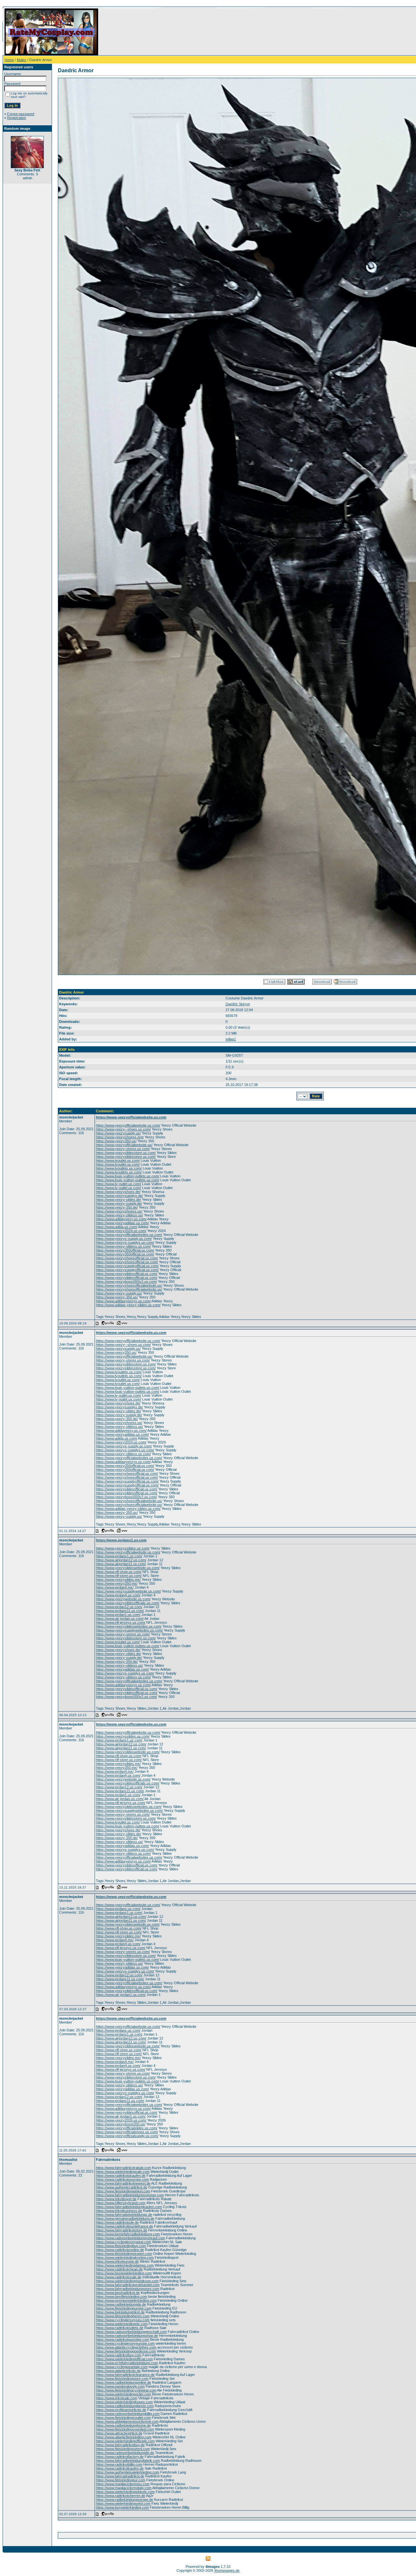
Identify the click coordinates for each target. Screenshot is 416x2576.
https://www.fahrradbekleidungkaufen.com (129, 2207)
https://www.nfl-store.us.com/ (119, 1576)
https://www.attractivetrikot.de (119, 2433)
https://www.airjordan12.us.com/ (121, 1560)
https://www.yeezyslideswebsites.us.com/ (129, 1626)
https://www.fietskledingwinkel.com (123, 2191)
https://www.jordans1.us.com (121, 1540)
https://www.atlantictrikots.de (118, 2371)
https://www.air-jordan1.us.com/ (121, 1995)
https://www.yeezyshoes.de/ (118, 1192)
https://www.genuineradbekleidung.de (125, 2218)
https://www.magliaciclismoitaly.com (124, 2488)
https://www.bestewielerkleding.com (124, 2273)
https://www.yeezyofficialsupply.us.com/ (127, 2136)
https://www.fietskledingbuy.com (121, 2246)
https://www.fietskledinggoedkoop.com (126, 2351)
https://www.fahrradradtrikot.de (120, 2476)
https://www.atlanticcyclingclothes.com (126, 2347)
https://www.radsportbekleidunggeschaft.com (131, 2332)
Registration (17, 118)
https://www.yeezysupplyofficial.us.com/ (127, 1266)
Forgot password (21, 114)
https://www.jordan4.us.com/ (118, 1595)
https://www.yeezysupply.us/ (118, 1133)
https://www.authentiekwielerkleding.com (128, 2472)
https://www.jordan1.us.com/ (118, 1615)
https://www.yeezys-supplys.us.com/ (125, 1242)
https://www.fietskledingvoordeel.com (125, 2429)
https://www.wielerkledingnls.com (122, 2324)
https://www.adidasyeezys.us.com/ (123, 1301)
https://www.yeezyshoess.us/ (119, 1211)
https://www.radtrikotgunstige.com (123, 2339)
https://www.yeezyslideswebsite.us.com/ (128, 1568)
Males (22, 60)
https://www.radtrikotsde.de (117, 2222)
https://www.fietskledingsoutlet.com (123, 2418)
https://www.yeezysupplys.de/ (119, 1196)
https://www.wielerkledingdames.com (125, 2265)
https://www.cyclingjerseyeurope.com (125, 2343)
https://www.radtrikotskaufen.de (121, 2176)
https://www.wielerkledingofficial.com (124, 2359)
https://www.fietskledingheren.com (123, 2316)
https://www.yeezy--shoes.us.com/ (123, 1129)
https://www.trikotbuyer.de (116, 2199)
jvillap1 (231, 1039)
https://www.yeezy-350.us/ (117, 1297)
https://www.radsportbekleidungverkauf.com (130, 2238)
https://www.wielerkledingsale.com (123, 2172)
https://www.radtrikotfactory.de (120, 2457)
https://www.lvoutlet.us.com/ (118, 1160)
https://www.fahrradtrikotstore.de (122, 2230)
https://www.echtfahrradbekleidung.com (127, 2363)
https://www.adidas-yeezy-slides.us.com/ (128, 1305)
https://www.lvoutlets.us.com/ (119, 1168)
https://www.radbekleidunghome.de (123, 2425)
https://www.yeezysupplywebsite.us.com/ (128, 1591)
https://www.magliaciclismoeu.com (123, 2484)
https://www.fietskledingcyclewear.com (126, 2390)
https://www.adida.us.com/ (117, 1227)
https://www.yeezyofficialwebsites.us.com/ (129, 1235)
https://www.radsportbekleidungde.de (125, 2453)
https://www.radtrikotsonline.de (120, 2250)
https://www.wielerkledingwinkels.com (125, 2492)
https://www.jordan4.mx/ (115, 1587)
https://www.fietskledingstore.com (122, 2379)
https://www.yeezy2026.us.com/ (121, 2120)
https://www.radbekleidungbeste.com (125, 2406)
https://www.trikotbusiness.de (119, 2211)
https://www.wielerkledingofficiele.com (125, 2441)
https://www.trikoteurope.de (117, 2261)
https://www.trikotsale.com (117, 2398)
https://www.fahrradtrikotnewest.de (123, 2183)
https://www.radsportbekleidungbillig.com (128, 2414)
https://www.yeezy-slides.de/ (118, 1200)
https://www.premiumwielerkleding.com (126, 2300)
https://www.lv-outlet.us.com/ (118, 1184)
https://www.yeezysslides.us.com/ (123, 1548)
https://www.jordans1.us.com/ (119, 1556)
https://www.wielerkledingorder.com (123, 2394)
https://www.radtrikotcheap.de (119, 2269)
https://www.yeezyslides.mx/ (118, 1579)
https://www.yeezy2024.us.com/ (121, 1231)
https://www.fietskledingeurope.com (124, 2308)
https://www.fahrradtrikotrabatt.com (123, 2168)
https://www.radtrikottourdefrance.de (124, 2226)
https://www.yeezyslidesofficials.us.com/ (128, 1603)
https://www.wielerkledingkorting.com (125, 2257)
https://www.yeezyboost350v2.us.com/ (126, 1281)
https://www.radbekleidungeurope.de (124, 2500)
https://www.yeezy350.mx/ (117, 1583)
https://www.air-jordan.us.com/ (120, 1619)
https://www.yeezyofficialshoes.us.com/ (127, 2132)
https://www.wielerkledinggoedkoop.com (127, 2281)
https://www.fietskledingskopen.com (124, 2254)
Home (9, 60)
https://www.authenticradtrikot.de (122, 2187)
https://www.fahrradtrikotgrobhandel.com (128, 2285)
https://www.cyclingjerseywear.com (123, 2242)
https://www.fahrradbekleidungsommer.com (130, 2195)
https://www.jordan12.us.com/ (119, 1607)
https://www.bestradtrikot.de (118, 2293)
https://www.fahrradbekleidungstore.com (128, 2289)
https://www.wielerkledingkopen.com (124, 2402)
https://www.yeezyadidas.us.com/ (122, 1223)
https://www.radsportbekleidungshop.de (127, 2336)
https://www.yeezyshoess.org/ (120, 1137)
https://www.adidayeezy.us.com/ (121, 1219)
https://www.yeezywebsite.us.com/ (123, 1599)
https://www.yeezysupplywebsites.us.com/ (129, 1630)
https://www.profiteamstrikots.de (121, 2410)
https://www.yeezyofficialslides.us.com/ (127, 2128)
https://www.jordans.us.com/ (118, 1909)
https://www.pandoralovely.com (120, 2386)
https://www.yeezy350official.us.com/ (125, 1250)
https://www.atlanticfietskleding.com (124, 2437)
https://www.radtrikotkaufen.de (120, 2468)
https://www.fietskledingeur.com (121, 2480)
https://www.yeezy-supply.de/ (119, 1203)
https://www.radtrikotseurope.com (122, 2179)
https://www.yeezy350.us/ (116, 1141)
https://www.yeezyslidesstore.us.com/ (126, 1153)
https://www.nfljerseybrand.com (121, 2203)
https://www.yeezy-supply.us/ (119, 1293)
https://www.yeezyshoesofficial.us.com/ (127, 1258)
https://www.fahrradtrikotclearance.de (125, 2375)
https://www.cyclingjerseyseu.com (123, 2320)
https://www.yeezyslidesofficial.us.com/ (127, 1274)
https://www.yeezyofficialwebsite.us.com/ (128, 1125)
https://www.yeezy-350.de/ (117, 1207)
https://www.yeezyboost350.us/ (121, 2124)
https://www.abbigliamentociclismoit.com (127, 2421)
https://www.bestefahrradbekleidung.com (128, 2234)
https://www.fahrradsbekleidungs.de (124, 2215)
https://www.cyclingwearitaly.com (122, 2367)
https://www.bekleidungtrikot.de (120, 2312)
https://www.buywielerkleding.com (122, 2507)
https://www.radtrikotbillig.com (119, 2464)
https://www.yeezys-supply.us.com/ (124, 1239)
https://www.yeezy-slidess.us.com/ (123, 1246)
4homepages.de (227, 2570)
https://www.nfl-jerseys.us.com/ (121, 1622)
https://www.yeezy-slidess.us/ (119, 1215)
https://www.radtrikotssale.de (119, 2277)
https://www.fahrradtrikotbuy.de (120, 2445)
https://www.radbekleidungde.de (121, 2304)
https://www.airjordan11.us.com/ (121, 1564)
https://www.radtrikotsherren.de (121, 2496)
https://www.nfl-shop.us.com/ (119, 1572)
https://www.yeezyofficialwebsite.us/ (124, 1145)
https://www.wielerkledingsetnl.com (123, 2503)
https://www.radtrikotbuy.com (119, 2355)
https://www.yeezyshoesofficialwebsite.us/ (129, 1285)
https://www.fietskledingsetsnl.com (123, 2449)
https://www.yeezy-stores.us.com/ (123, 1149)
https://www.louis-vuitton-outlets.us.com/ (128, 1176)
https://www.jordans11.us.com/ (120, 1611)
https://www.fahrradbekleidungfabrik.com (128, 2461)
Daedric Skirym (238, 1004)
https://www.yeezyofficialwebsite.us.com (131, 1117)
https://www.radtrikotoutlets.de (120, 2328)
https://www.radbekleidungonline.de (123, 2382)
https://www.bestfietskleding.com (122, 2297)
